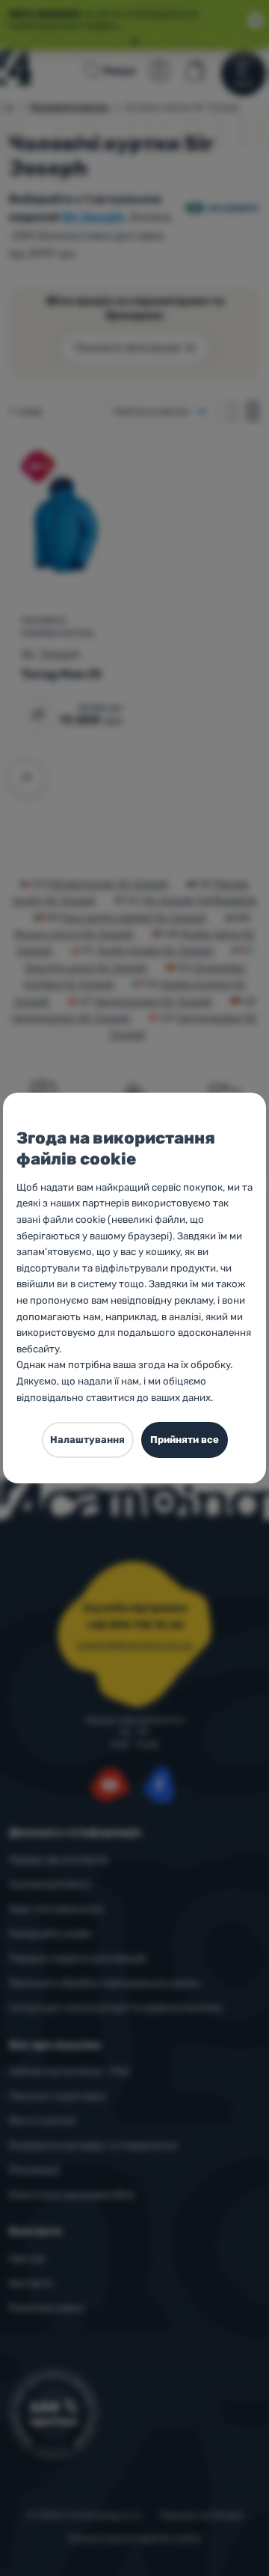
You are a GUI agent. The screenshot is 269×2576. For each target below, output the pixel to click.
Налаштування (87, 1440)
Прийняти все (185, 1440)
